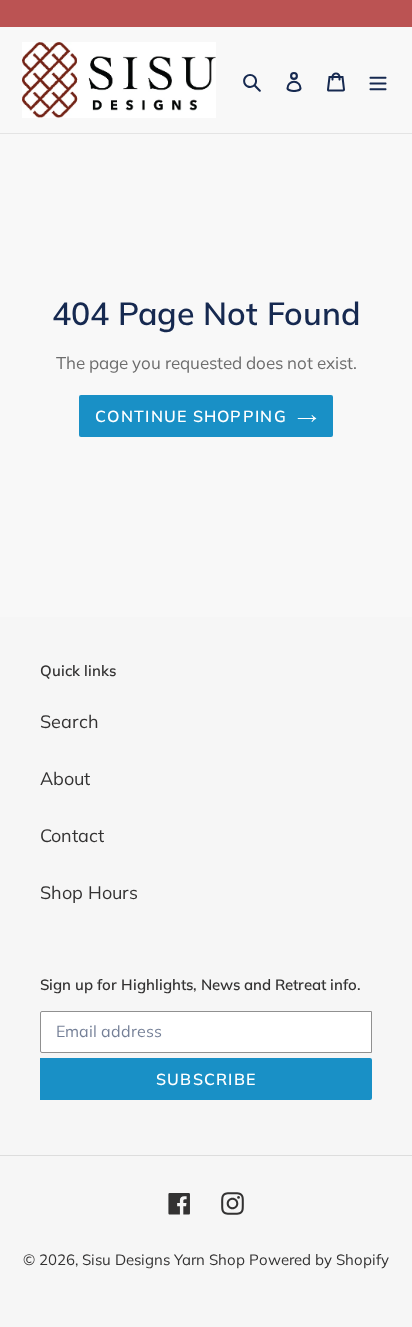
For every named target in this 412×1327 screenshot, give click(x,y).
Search (69, 721)
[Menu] (378, 80)
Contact (72, 835)
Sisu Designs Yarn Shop (165, 1259)
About (65, 778)
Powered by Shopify (319, 1259)
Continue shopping (191, 416)
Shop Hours (89, 892)
